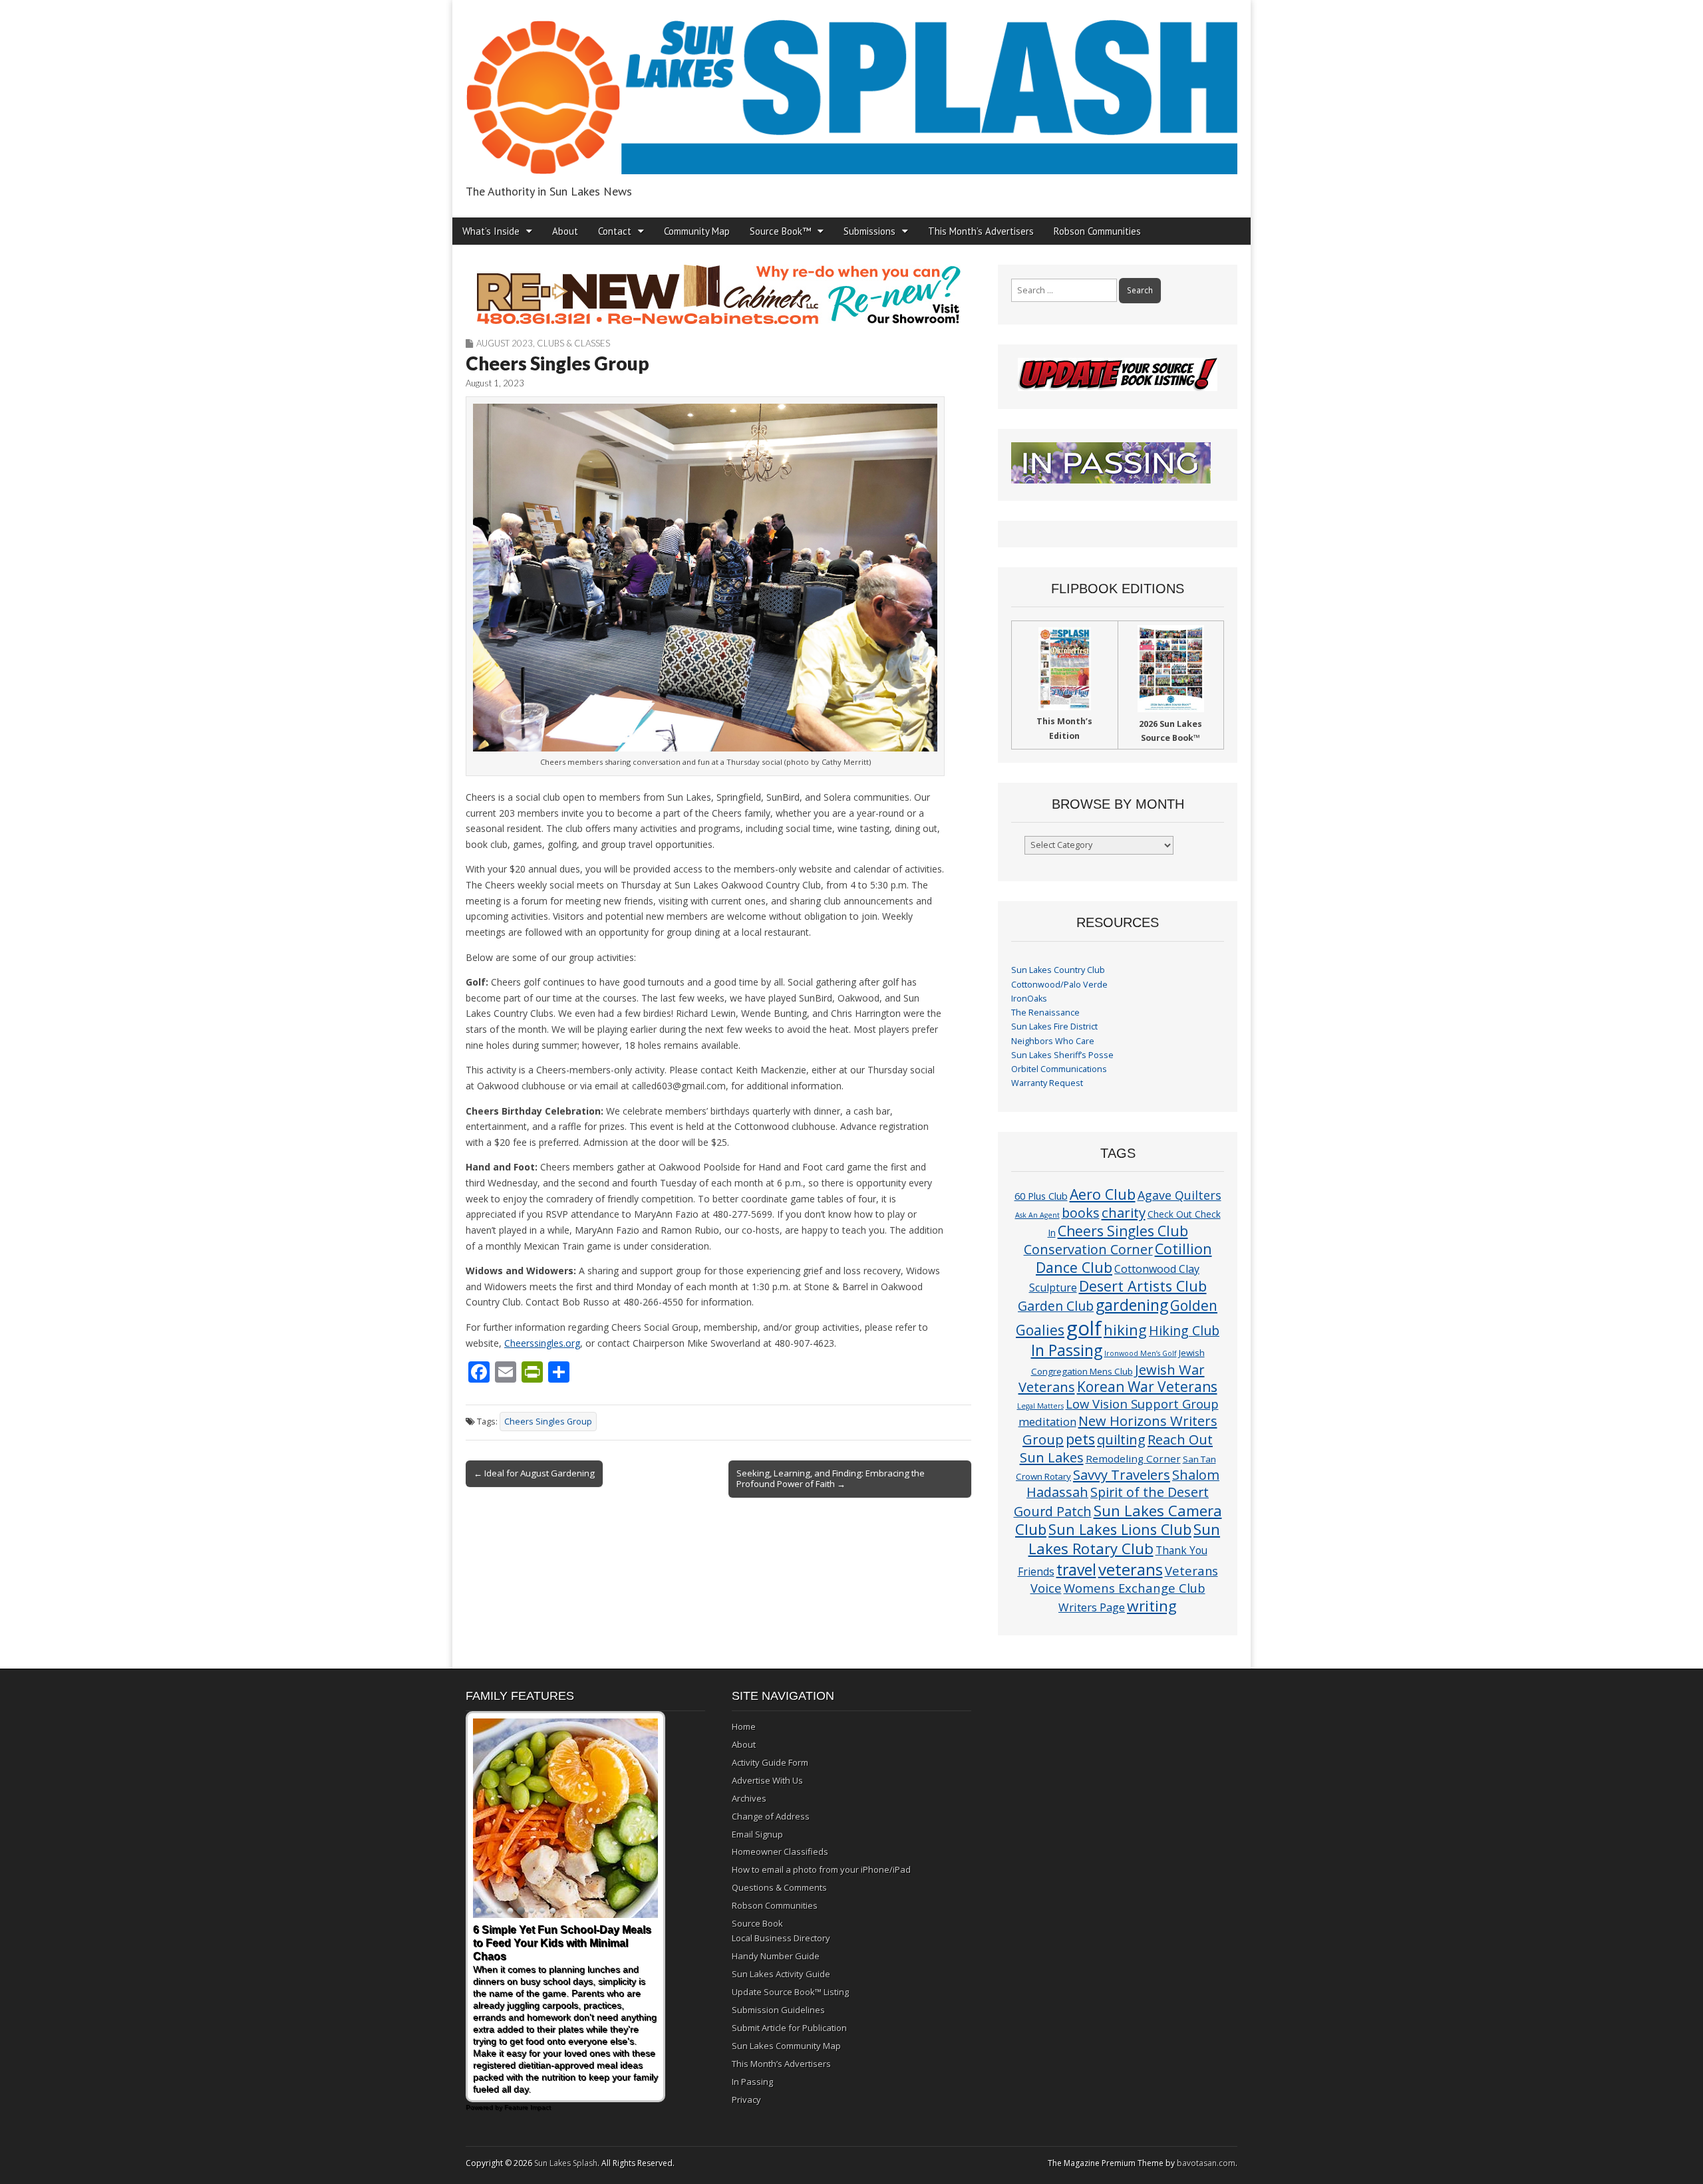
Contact (615, 231)
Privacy (746, 2100)
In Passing (1067, 1350)
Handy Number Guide (776, 1956)
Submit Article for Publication (789, 2028)
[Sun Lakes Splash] (851, 89)
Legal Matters (1040, 1406)
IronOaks (1029, 999)
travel (1076, 1570)
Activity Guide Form (770, 1762)
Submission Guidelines (778, 2010)
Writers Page (1092, 1607)
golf (1084, 1328)
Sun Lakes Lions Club (1120, 1529)
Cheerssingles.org (542, 1343)
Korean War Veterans (1147, 1387)
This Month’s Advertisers (981, 231)
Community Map (697, 231)
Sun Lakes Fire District (1054, 1026)
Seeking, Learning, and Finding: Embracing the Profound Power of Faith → (831, 1478)
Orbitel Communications (1059, 1069)
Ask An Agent (1037, 1215)
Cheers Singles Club (1123, 1231)
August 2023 (505, 343)
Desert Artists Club (1143, 1286)
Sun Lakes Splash (566, 2163)
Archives (749, 1798)
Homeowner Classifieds (780, 1851)
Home (744, 1726)
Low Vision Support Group (1142, 1404)
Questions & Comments (779, 1887)
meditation (1047, 1422)
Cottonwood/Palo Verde (1059, 985)
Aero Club (1103, 1194)
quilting (1121, 1439)
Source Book (757, 1923)
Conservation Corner (1088, 1249)
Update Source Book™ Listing (790, 1992)
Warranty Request (1047, 1083)
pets (1080, 1439)
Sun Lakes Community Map (786, 2046)
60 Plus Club (1041, 1196)
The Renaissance (1045, 1013)
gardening (1132, 1305)
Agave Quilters (1179, 1195)
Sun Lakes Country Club (1058, 970)
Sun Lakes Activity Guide (781, 1974)
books (1081, 1213)
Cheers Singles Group (548, 1422)
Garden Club (1056, 1306)
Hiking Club (1184, 1330)
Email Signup (757, 1834)
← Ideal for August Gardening (534, 1473)
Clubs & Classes (573, 343)
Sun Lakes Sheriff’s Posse (1062, 1055)
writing (1152, 1606)
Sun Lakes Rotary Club (1125, 1539)
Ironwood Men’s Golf (1141, 1353)
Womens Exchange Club (1135, 1588)
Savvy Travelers (1122, 1474)
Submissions (869, 231)
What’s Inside (491, 231)
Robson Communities (1097, 231)
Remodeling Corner (1133, 1458)
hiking (1125, 1330)
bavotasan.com (1206, 2163)
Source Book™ (780, 231)
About (565, 231)
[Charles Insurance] (718, 295)
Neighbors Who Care (1053, 1041)
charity (1124, 1212)
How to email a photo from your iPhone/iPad (821, 1869)
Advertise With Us (767, 1780)
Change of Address (771, 1816)
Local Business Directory (781, 1938)
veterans (1131, 1569)
